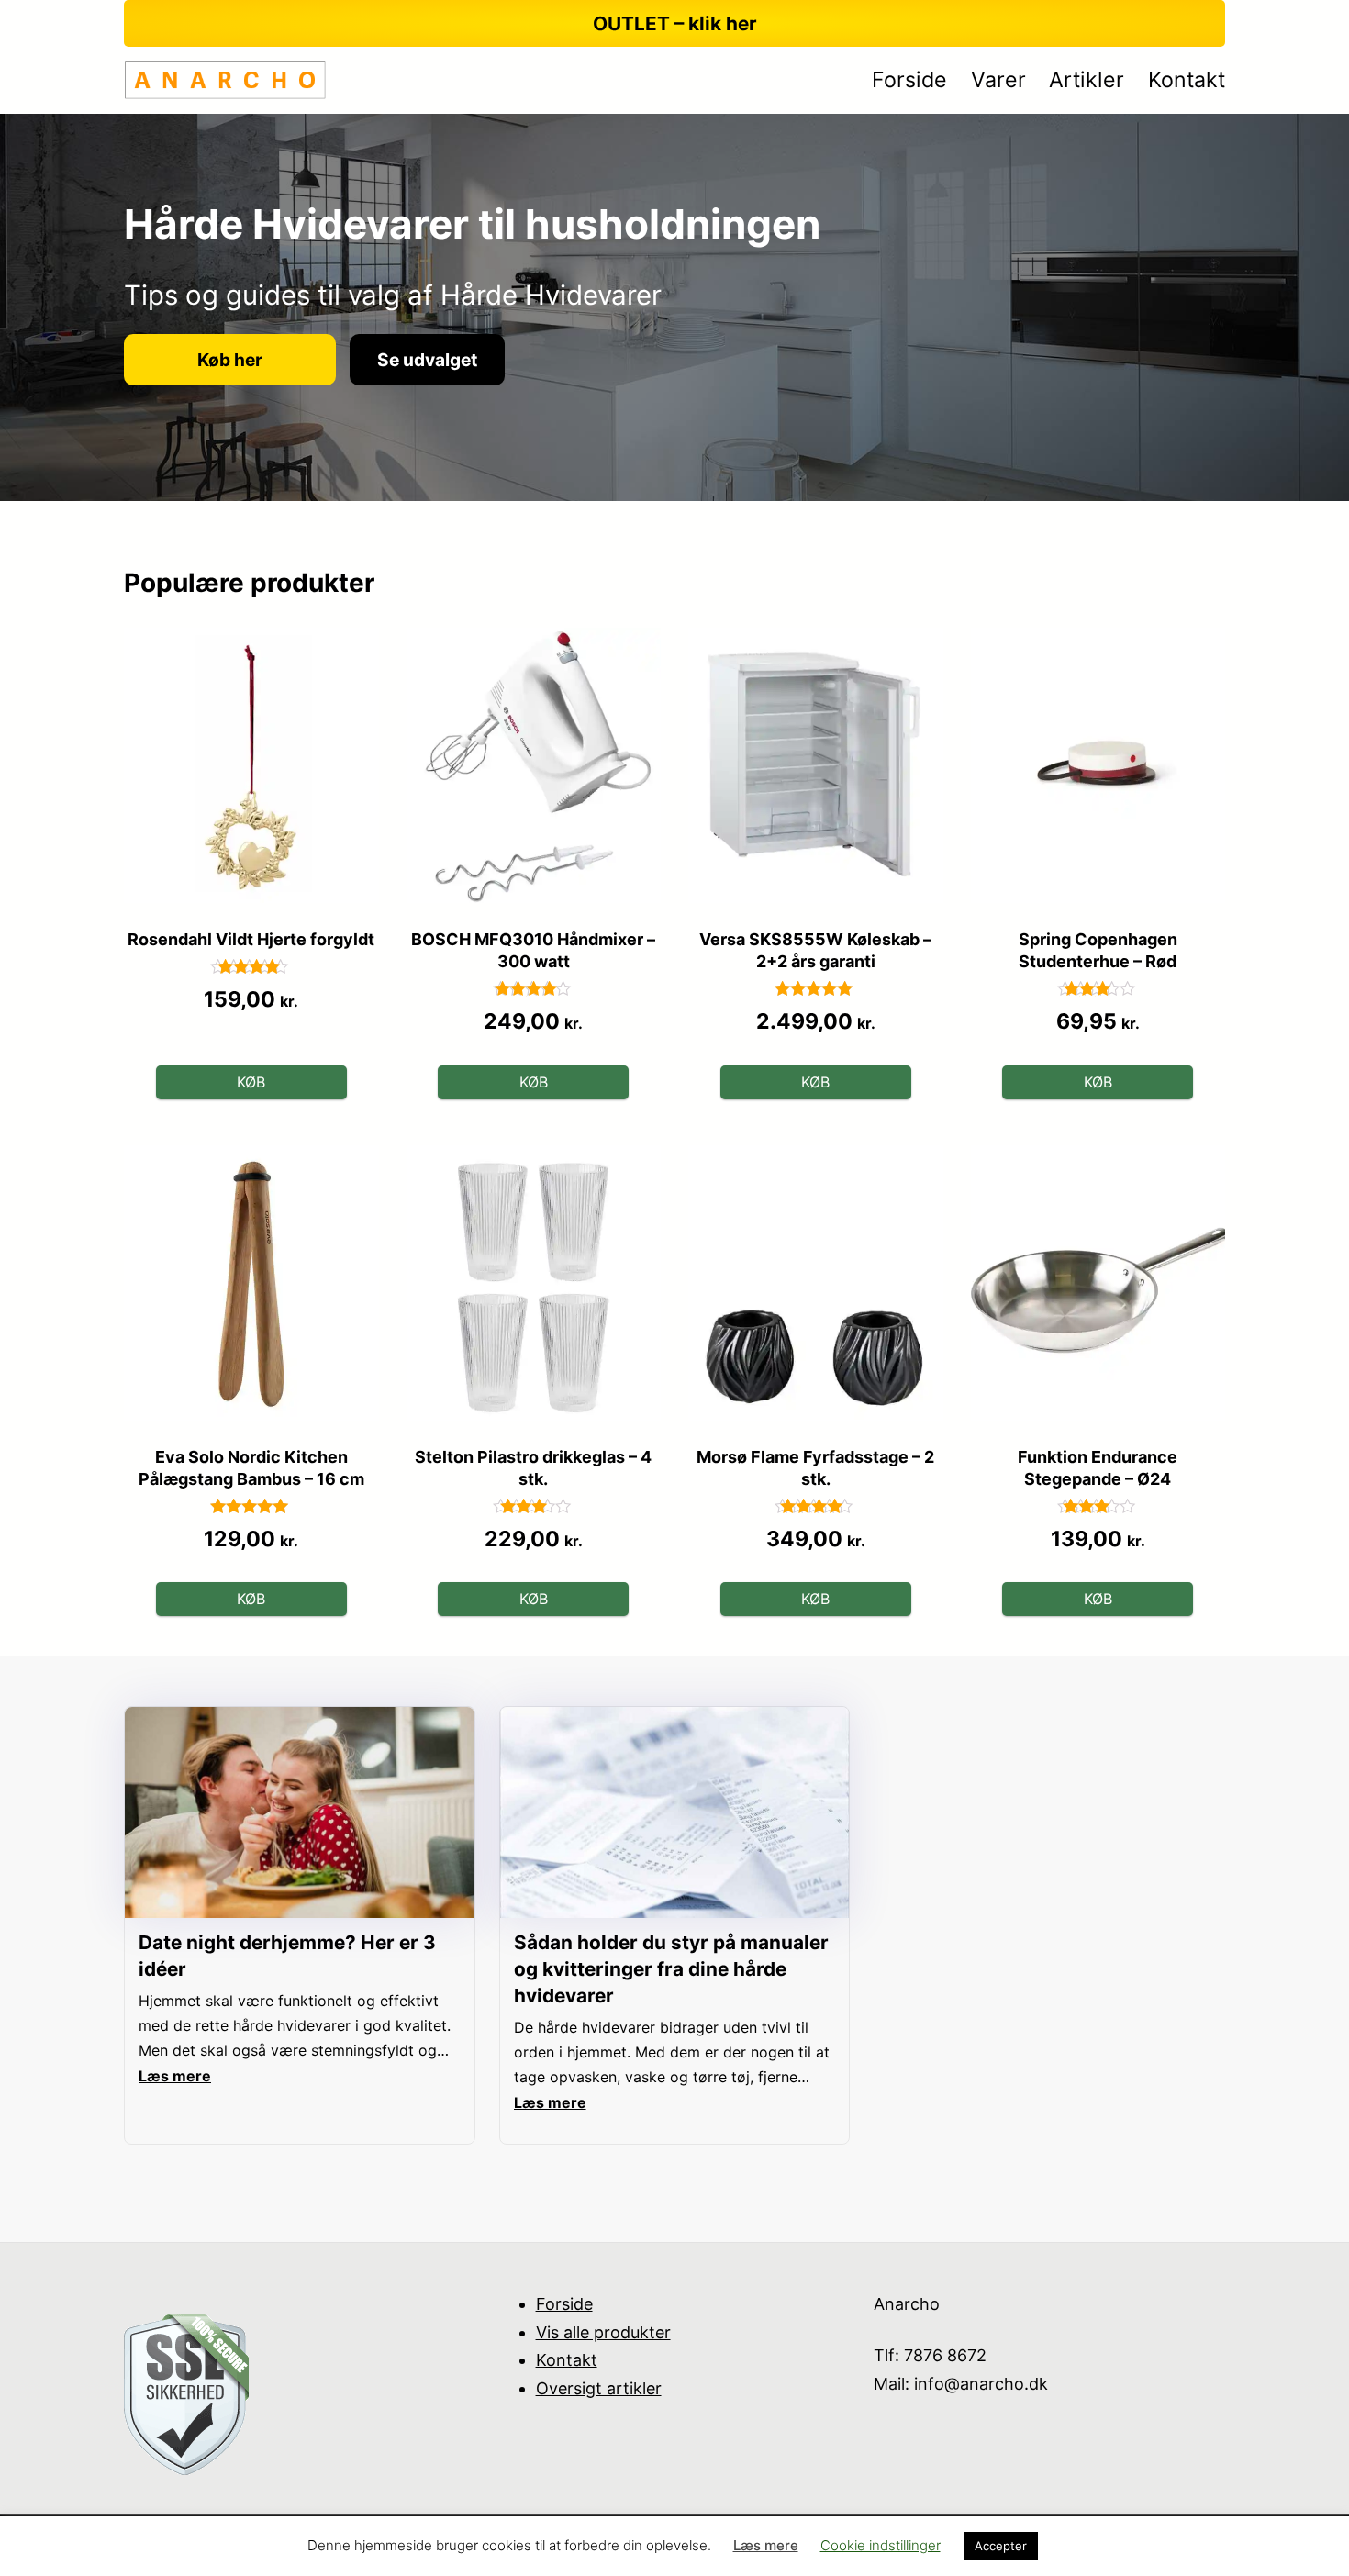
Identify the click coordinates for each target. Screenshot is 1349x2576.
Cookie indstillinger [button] (881, 2545)
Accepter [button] (1001, 2546)
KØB (251, 1082)
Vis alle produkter (603, 2332)
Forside (564, 2304)
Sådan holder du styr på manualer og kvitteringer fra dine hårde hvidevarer (671, 1969)
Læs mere (766, 2545)
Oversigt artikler (599, 2388)
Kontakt (567, 2360)
